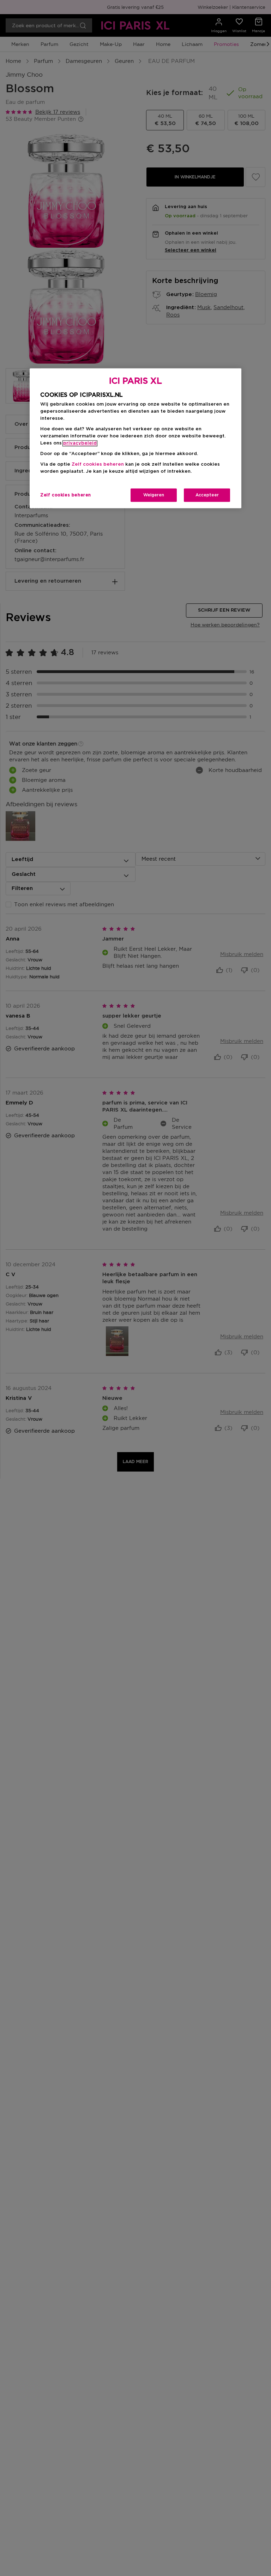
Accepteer (207, 495)
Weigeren (154, 495)
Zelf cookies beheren (66, 495)
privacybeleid (80, 444)
